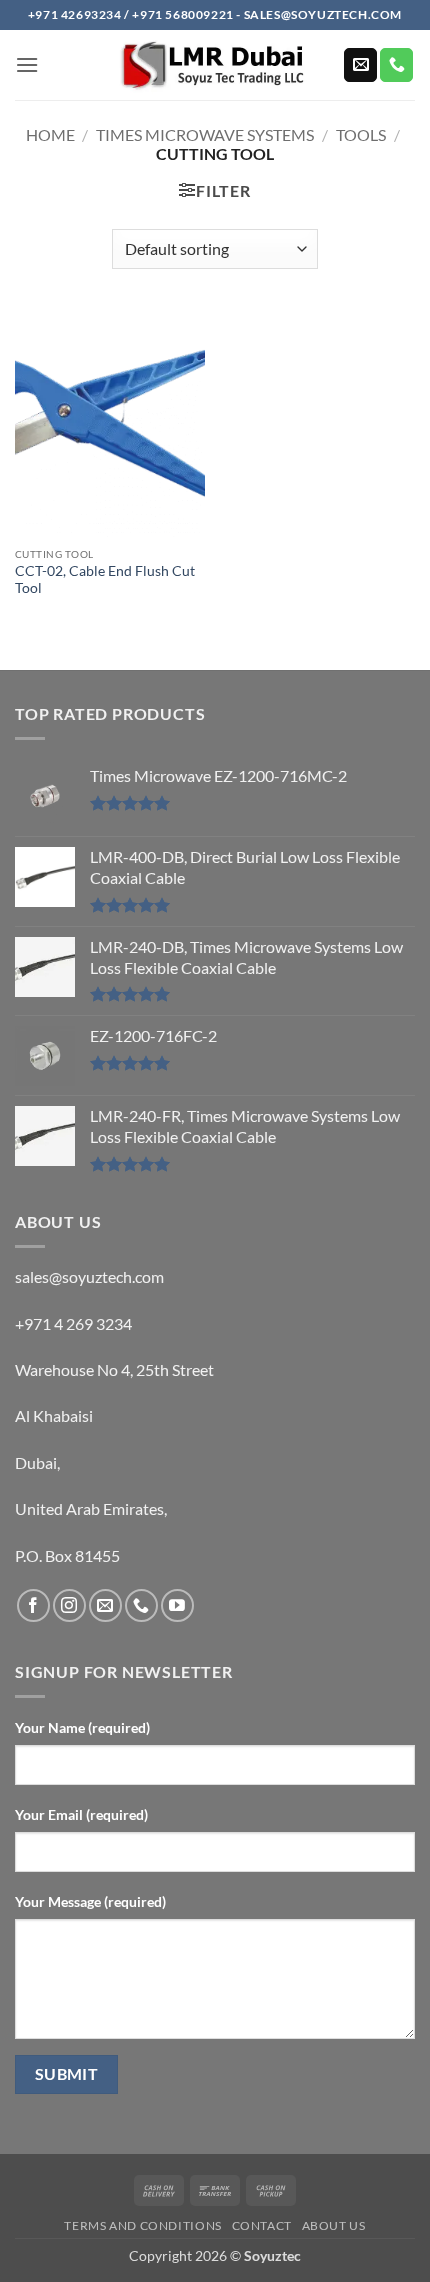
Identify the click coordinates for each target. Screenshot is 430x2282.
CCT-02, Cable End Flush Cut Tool (105, 580)
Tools (361, 134)
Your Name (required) (82, 1727)
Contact (262, 2225)
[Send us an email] (360, 65)
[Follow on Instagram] (69, 1605)
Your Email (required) (81, 1814)
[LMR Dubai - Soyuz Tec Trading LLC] (215, 65)
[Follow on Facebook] (33, 1605)
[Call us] (396, 65)
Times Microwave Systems (205, 134)
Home (50, 134)
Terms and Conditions (142, 2225)
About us (334, 2225)
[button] (27, 64)
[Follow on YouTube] (177, 1605)
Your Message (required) (90, 1901)
